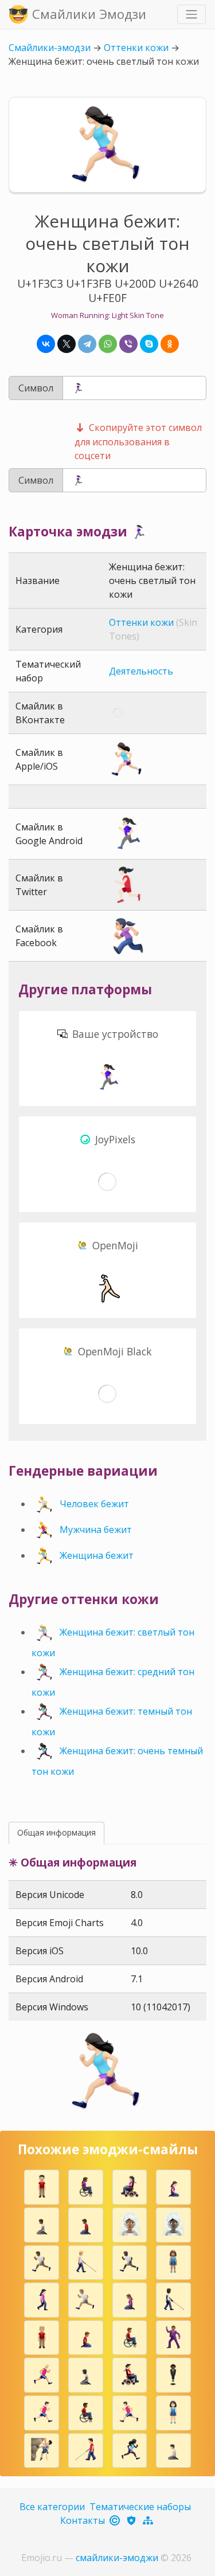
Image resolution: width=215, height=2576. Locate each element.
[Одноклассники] (170, 344)
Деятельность (141, 671)
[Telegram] (87, 344)
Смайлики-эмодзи (50, 48)
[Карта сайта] (149, 2520)
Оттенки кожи (136, 48)
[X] (67, 344)
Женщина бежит (97, 1555)
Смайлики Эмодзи (89, 14)
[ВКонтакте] (46, 344)
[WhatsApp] (108, 344)
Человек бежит (94, 1504)
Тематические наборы (140, 2507)
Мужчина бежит (96, 1530)
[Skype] (149, 344)
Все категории (52, 2507)
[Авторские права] (116, 2520)
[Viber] (128, 344)
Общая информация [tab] (56, 1832)
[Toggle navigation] (191, 14)
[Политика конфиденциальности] (132, 2520)
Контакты (83, 2520)
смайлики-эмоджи (117, 2558)
